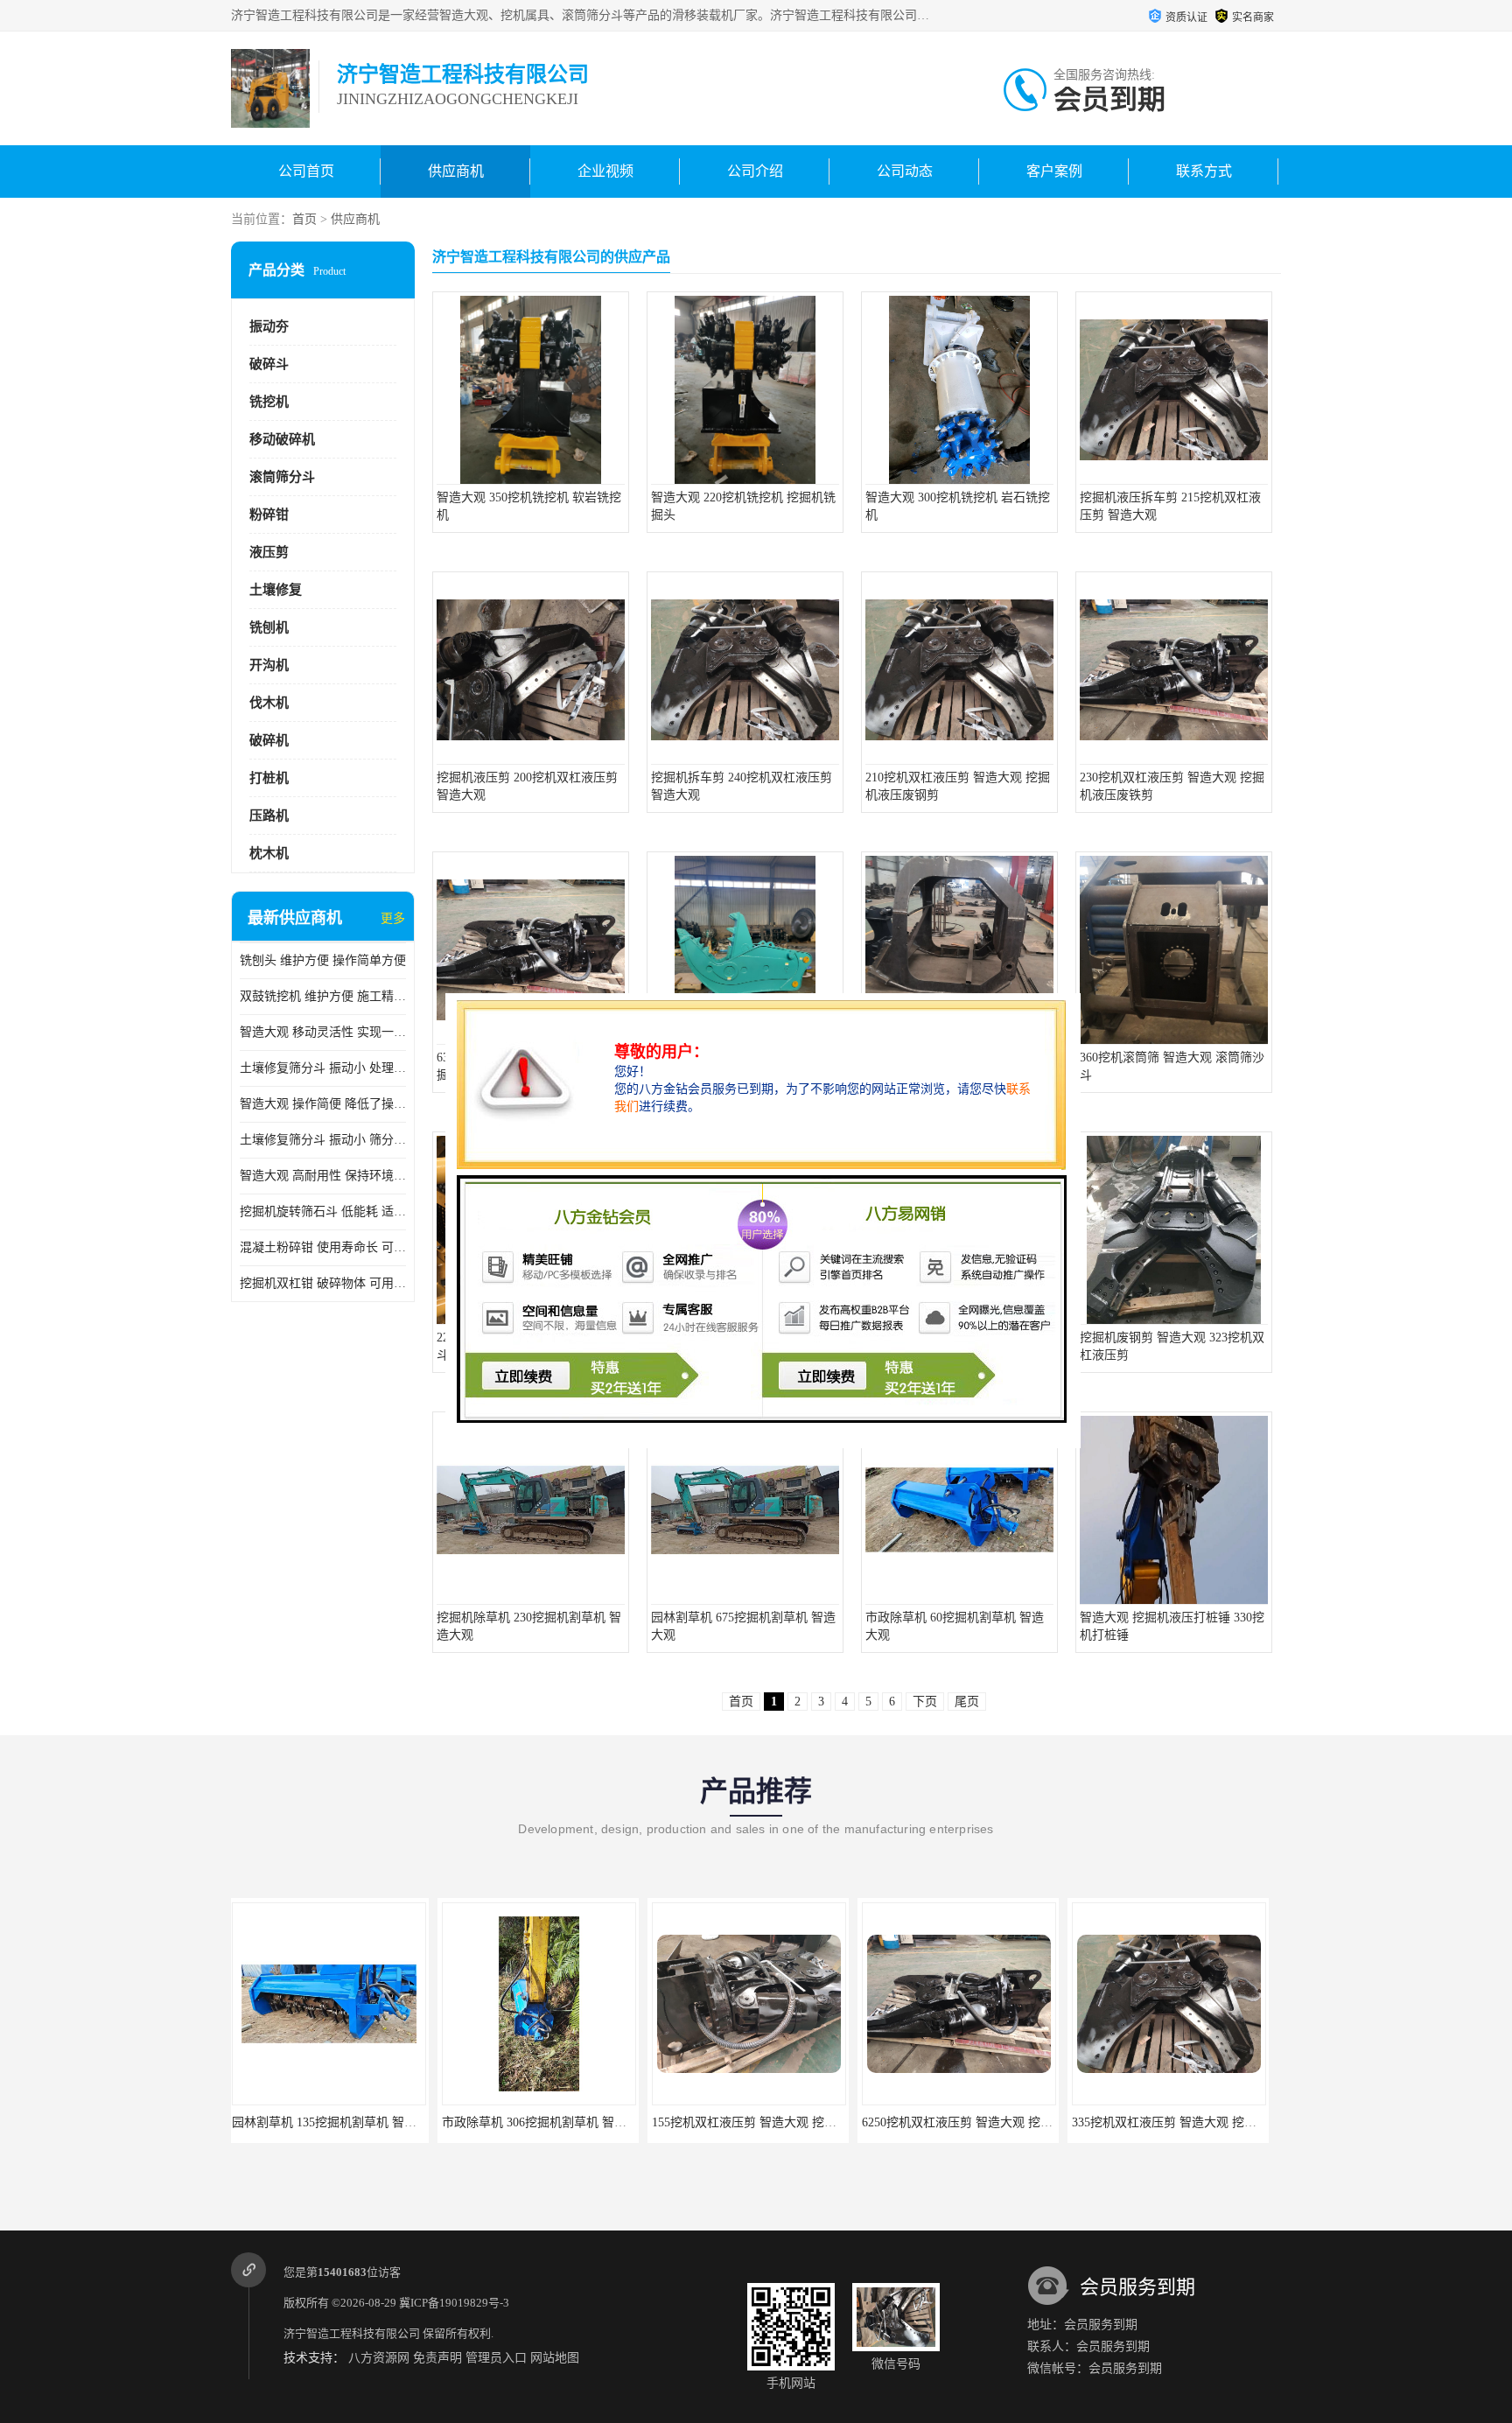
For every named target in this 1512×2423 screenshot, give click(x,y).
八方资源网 (379, 2358)
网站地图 (555, 2358)
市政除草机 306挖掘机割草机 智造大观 (340, 2122)
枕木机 (269, 853)
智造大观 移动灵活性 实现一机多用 (323, 1032)
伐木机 (269, 703)
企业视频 (605, 171)
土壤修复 (276, 590)
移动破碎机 (282, 439)
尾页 (967, 1702)
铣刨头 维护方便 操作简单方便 (323, 960)
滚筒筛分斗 (282, 477)
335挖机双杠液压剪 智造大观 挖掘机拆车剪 (982, 2122)
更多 (393, 918)
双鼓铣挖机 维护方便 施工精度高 (323, 996)
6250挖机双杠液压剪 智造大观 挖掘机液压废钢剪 (787, 2122)
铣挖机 (269, 402)
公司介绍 (755, 171)
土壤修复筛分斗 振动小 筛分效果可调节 (323, 1140)
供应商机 (456, 171)
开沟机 (269, 665)
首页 (304, 219)
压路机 (269, 816)
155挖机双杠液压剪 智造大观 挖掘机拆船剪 (562, 2122)
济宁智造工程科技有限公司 (352, 2333)
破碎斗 (269, 364)
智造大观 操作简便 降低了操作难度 (323, 1104)
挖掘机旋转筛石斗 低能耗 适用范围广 (323, 1211)
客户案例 (1054, 171)
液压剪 (269, 552)
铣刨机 (269, 627)
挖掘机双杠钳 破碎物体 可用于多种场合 (323, 1283)
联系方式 (1204, 171)
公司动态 (905, 171)
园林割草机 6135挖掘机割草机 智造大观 (1183, 2122)
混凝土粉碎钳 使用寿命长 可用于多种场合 (323, 1247)
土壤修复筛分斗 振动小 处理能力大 (323, 1068)
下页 (925, 1702)
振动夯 (269, 326)
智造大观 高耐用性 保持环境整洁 (323, 1176)
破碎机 (269, 740)
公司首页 (306, 171)
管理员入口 (496, 2358)
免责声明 (437, 2358)
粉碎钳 (269, 515)
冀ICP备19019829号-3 (454, 2303)
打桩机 (269, 778)
